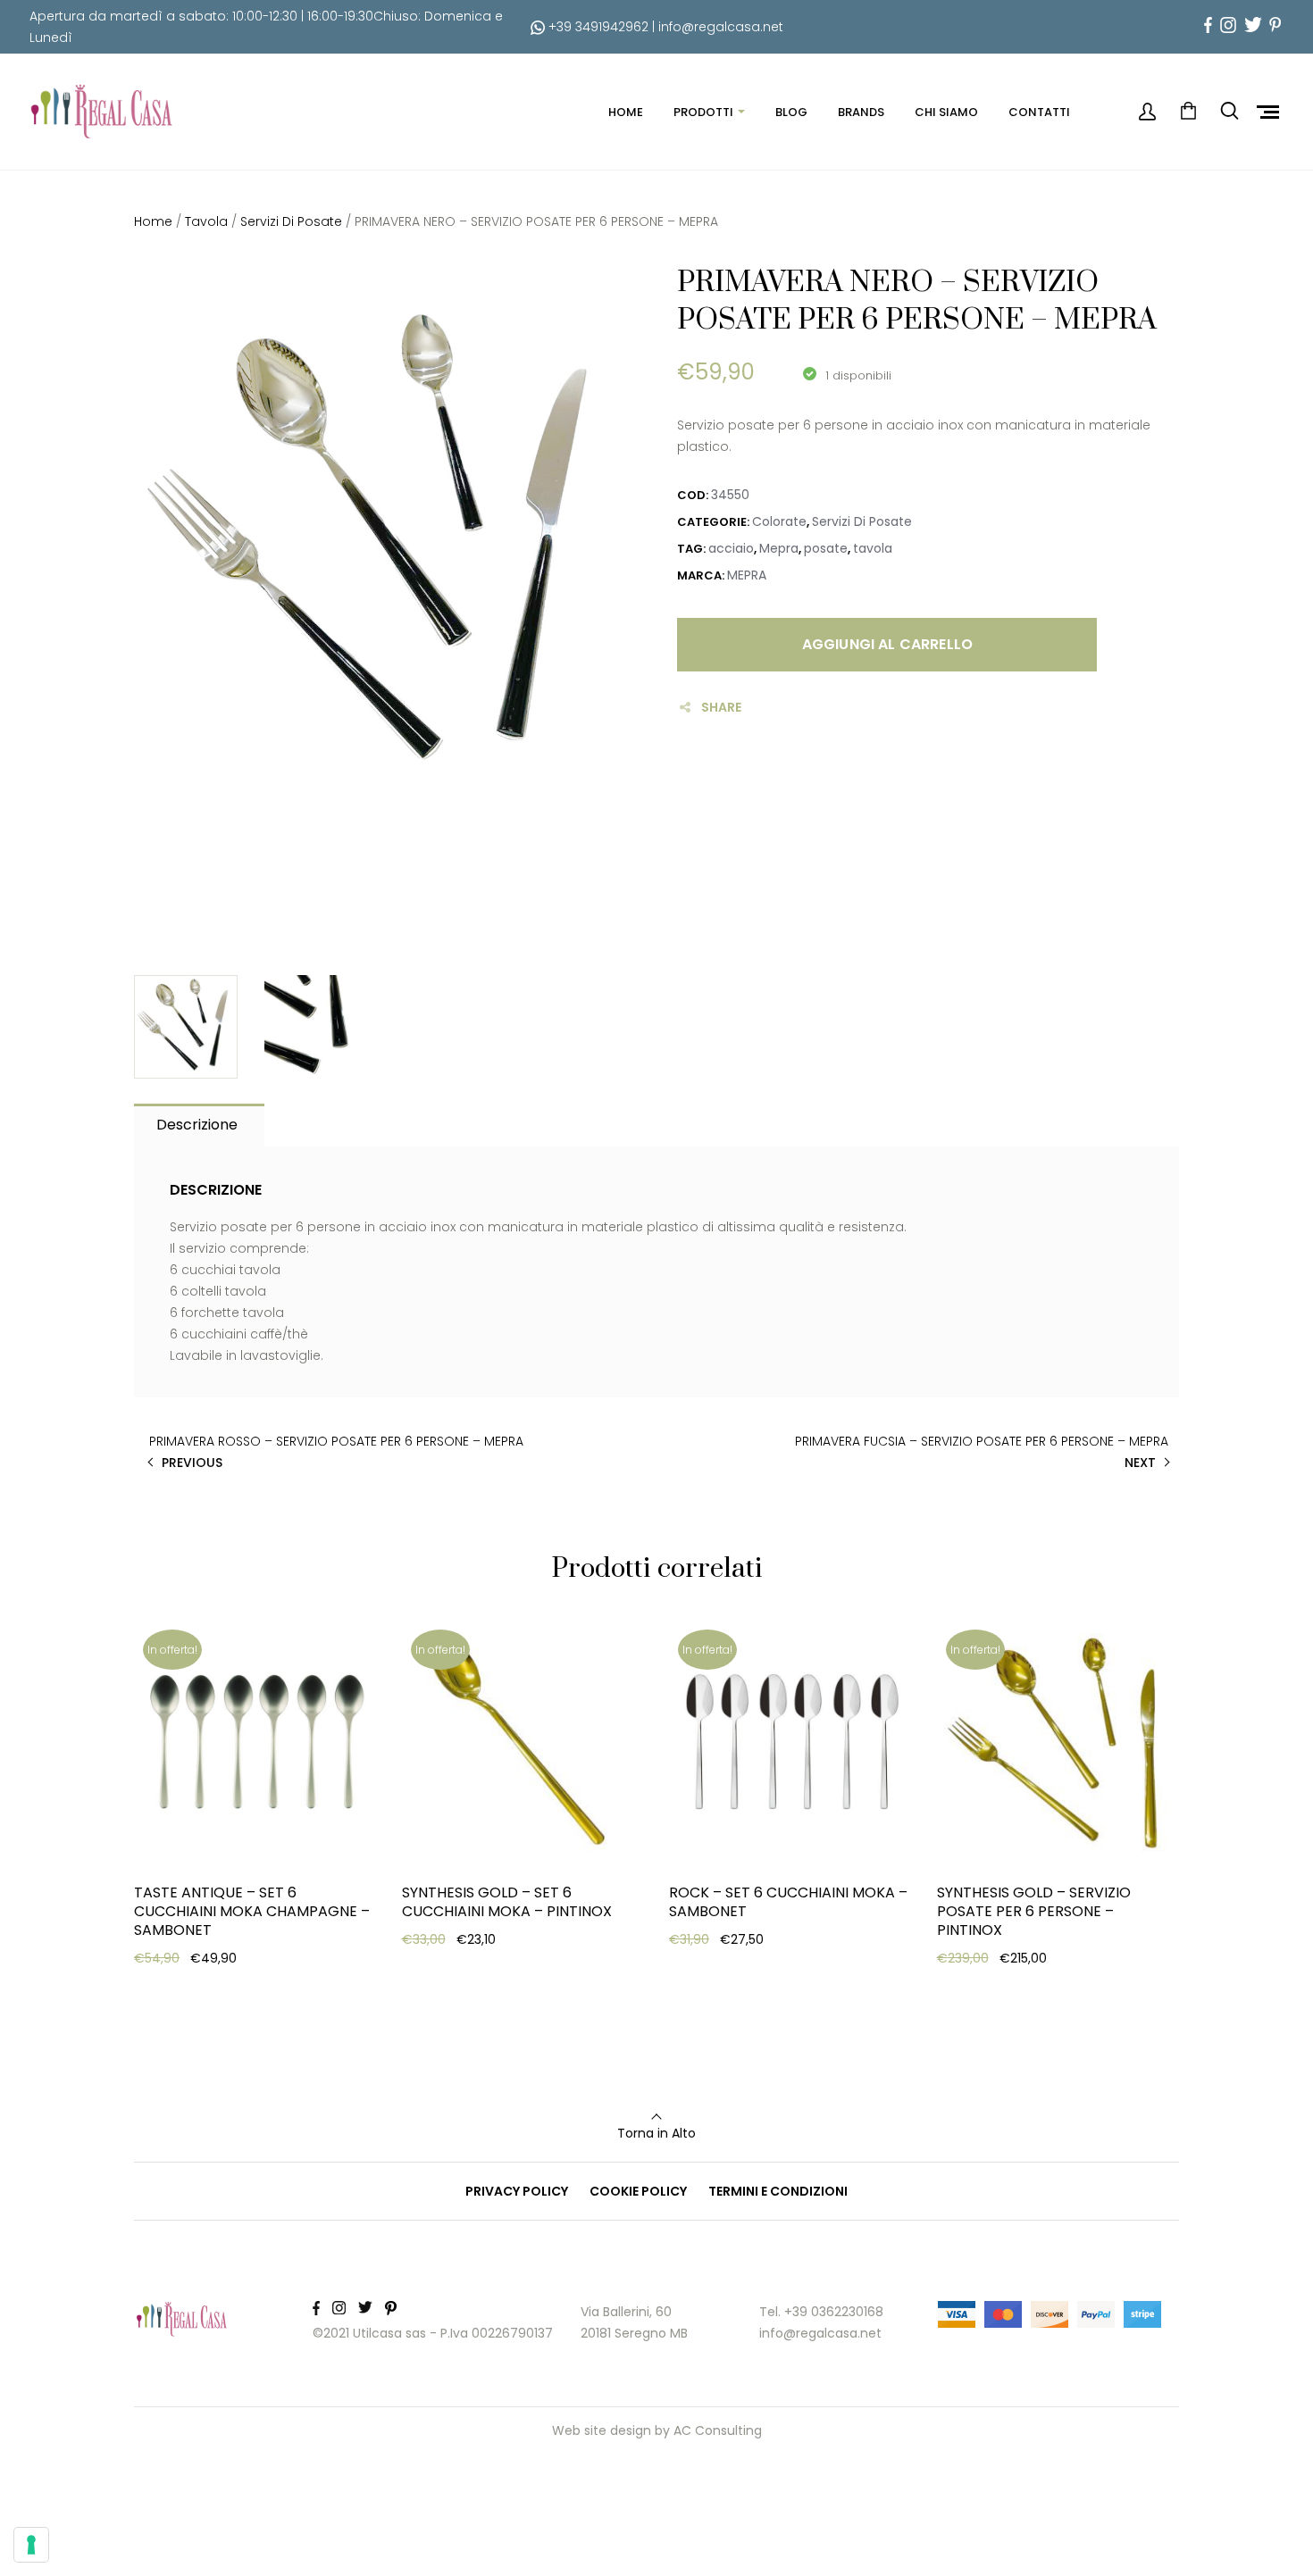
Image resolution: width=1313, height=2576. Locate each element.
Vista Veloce (199, 2038)
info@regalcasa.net (721, 27)
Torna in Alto (656, 2133)
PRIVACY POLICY (517, 2191)
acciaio (731, 548)
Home (153, 221)
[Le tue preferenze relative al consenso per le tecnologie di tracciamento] (31, 2545)
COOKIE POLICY (638, 2191)
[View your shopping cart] (1188, 112)
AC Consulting (718, 2430)
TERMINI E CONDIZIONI (778, 2191)
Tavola (206, 221)
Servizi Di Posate (291, 221)
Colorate (779, 521)
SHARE (721, 707)
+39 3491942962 (597, 27)
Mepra (779, 548)
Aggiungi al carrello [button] (223, 1993)
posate (826, 548)
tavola (873, 548)
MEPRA (747, 575)
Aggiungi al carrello (887, 644)
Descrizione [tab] (197, 1125)
